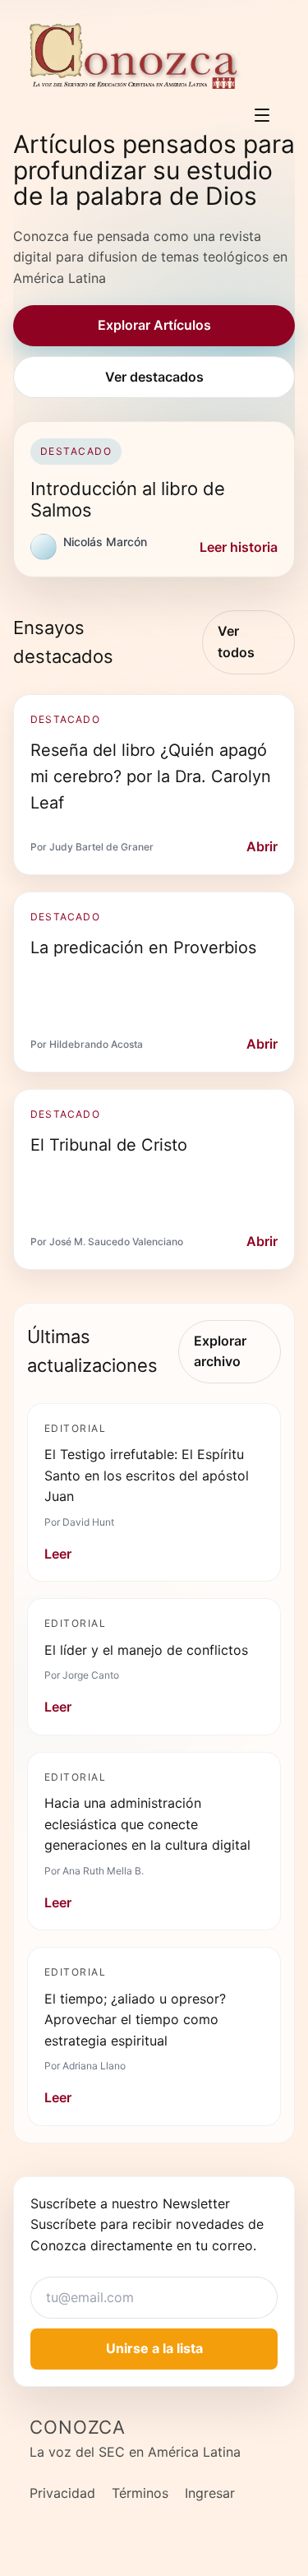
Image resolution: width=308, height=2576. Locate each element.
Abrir (262, 846)
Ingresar (210, 2493)
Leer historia (239, 547)
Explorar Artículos (154, 325)
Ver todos (236, 642)
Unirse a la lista (154, 2348)
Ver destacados (154, 377)
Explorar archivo (220, 1351)
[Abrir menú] (262, 115)
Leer (58, 1554)
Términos (140, 2493)
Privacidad (62, 2493)
